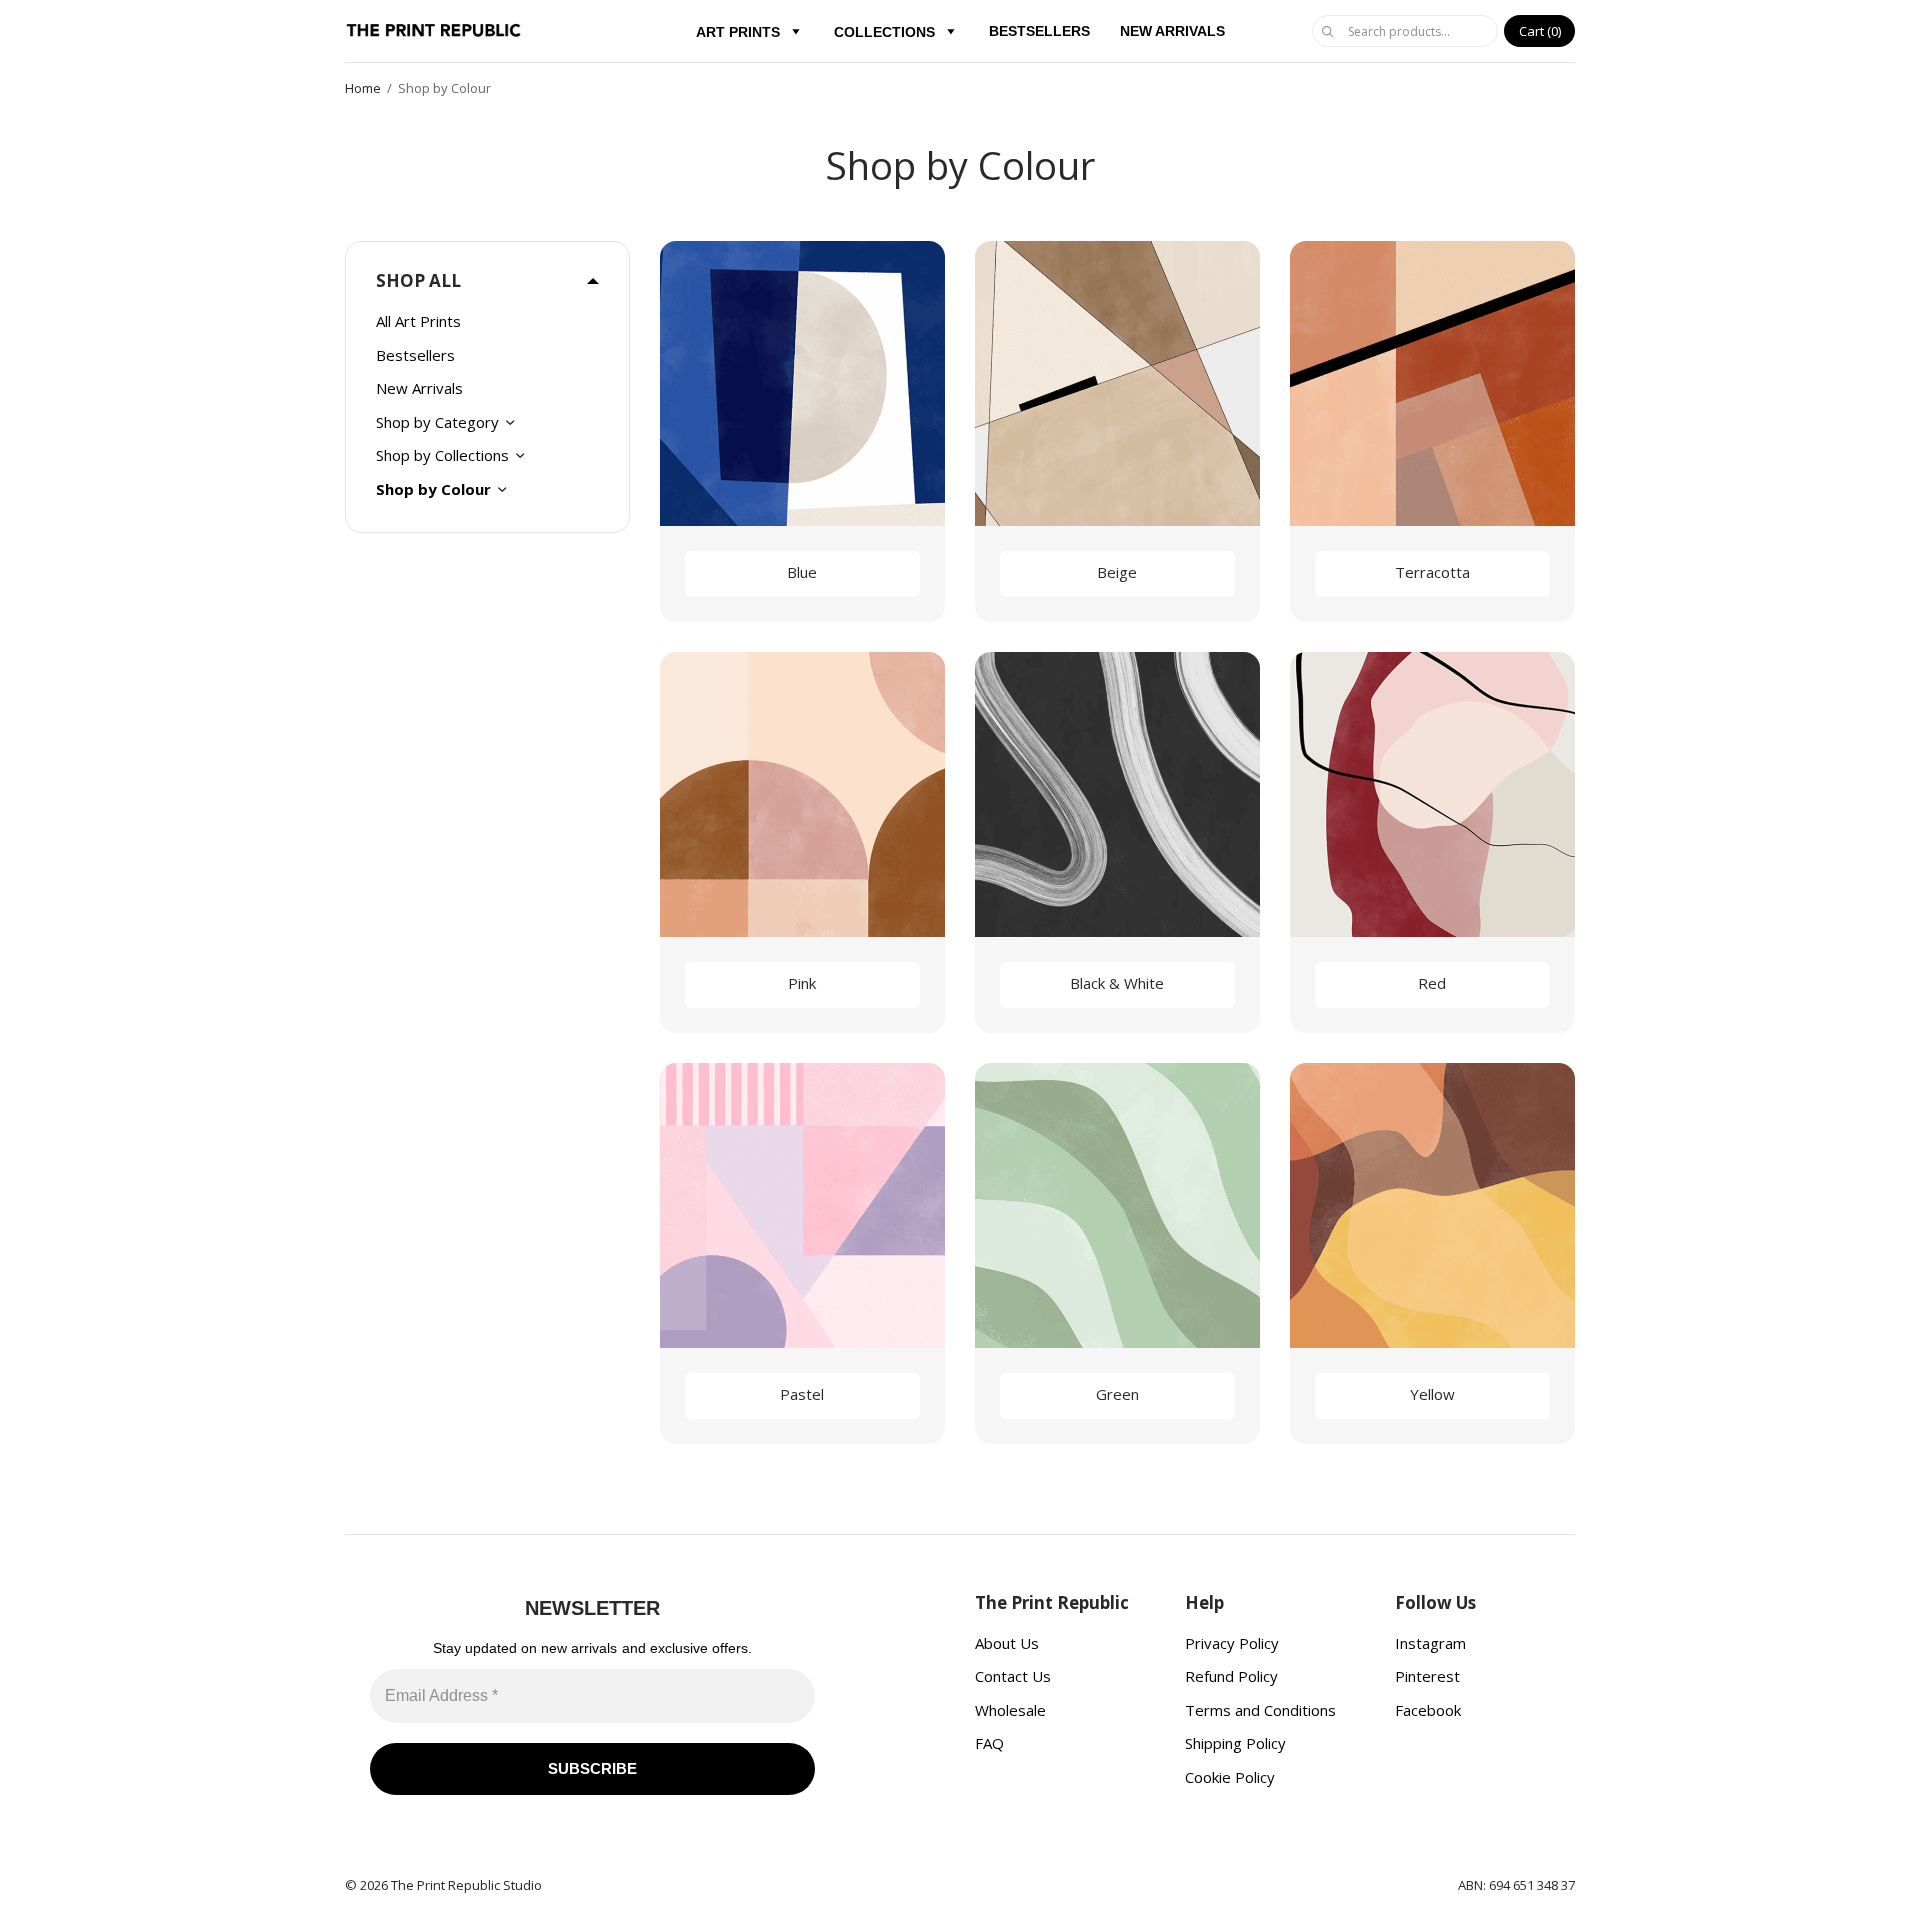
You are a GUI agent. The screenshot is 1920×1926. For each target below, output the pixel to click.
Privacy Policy (1232, 1643)
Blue (802, 572)
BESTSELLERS (1039, 31)
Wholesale (1010, 1710)
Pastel (802, 1394)
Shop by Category (437, 422)
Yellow (1432, 1394)
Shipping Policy (1235, 1743)
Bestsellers (415, 355)
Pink (802, 983)
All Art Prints (418, 321)
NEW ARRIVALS (1172, 31)
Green (1117, 1394)
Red (1432, 983)
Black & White (1117, 983)
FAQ (989, 1743)
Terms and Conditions (1260, 1710)
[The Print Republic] (434, 31)
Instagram (1430, 1643)
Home (363, 88)
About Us (1007, 1643)
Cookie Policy (1230, 1777)
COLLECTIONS (884, 32)
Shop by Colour (433, 489)
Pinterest (1427, 1676)
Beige (1117, 572)
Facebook (1428, 1710)
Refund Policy (1231, 1676)
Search (1327, 31)
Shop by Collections (442, 455)
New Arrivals (419, 388)
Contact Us (1013, 1676)
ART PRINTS (738, 32)
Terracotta (1432, 572)
